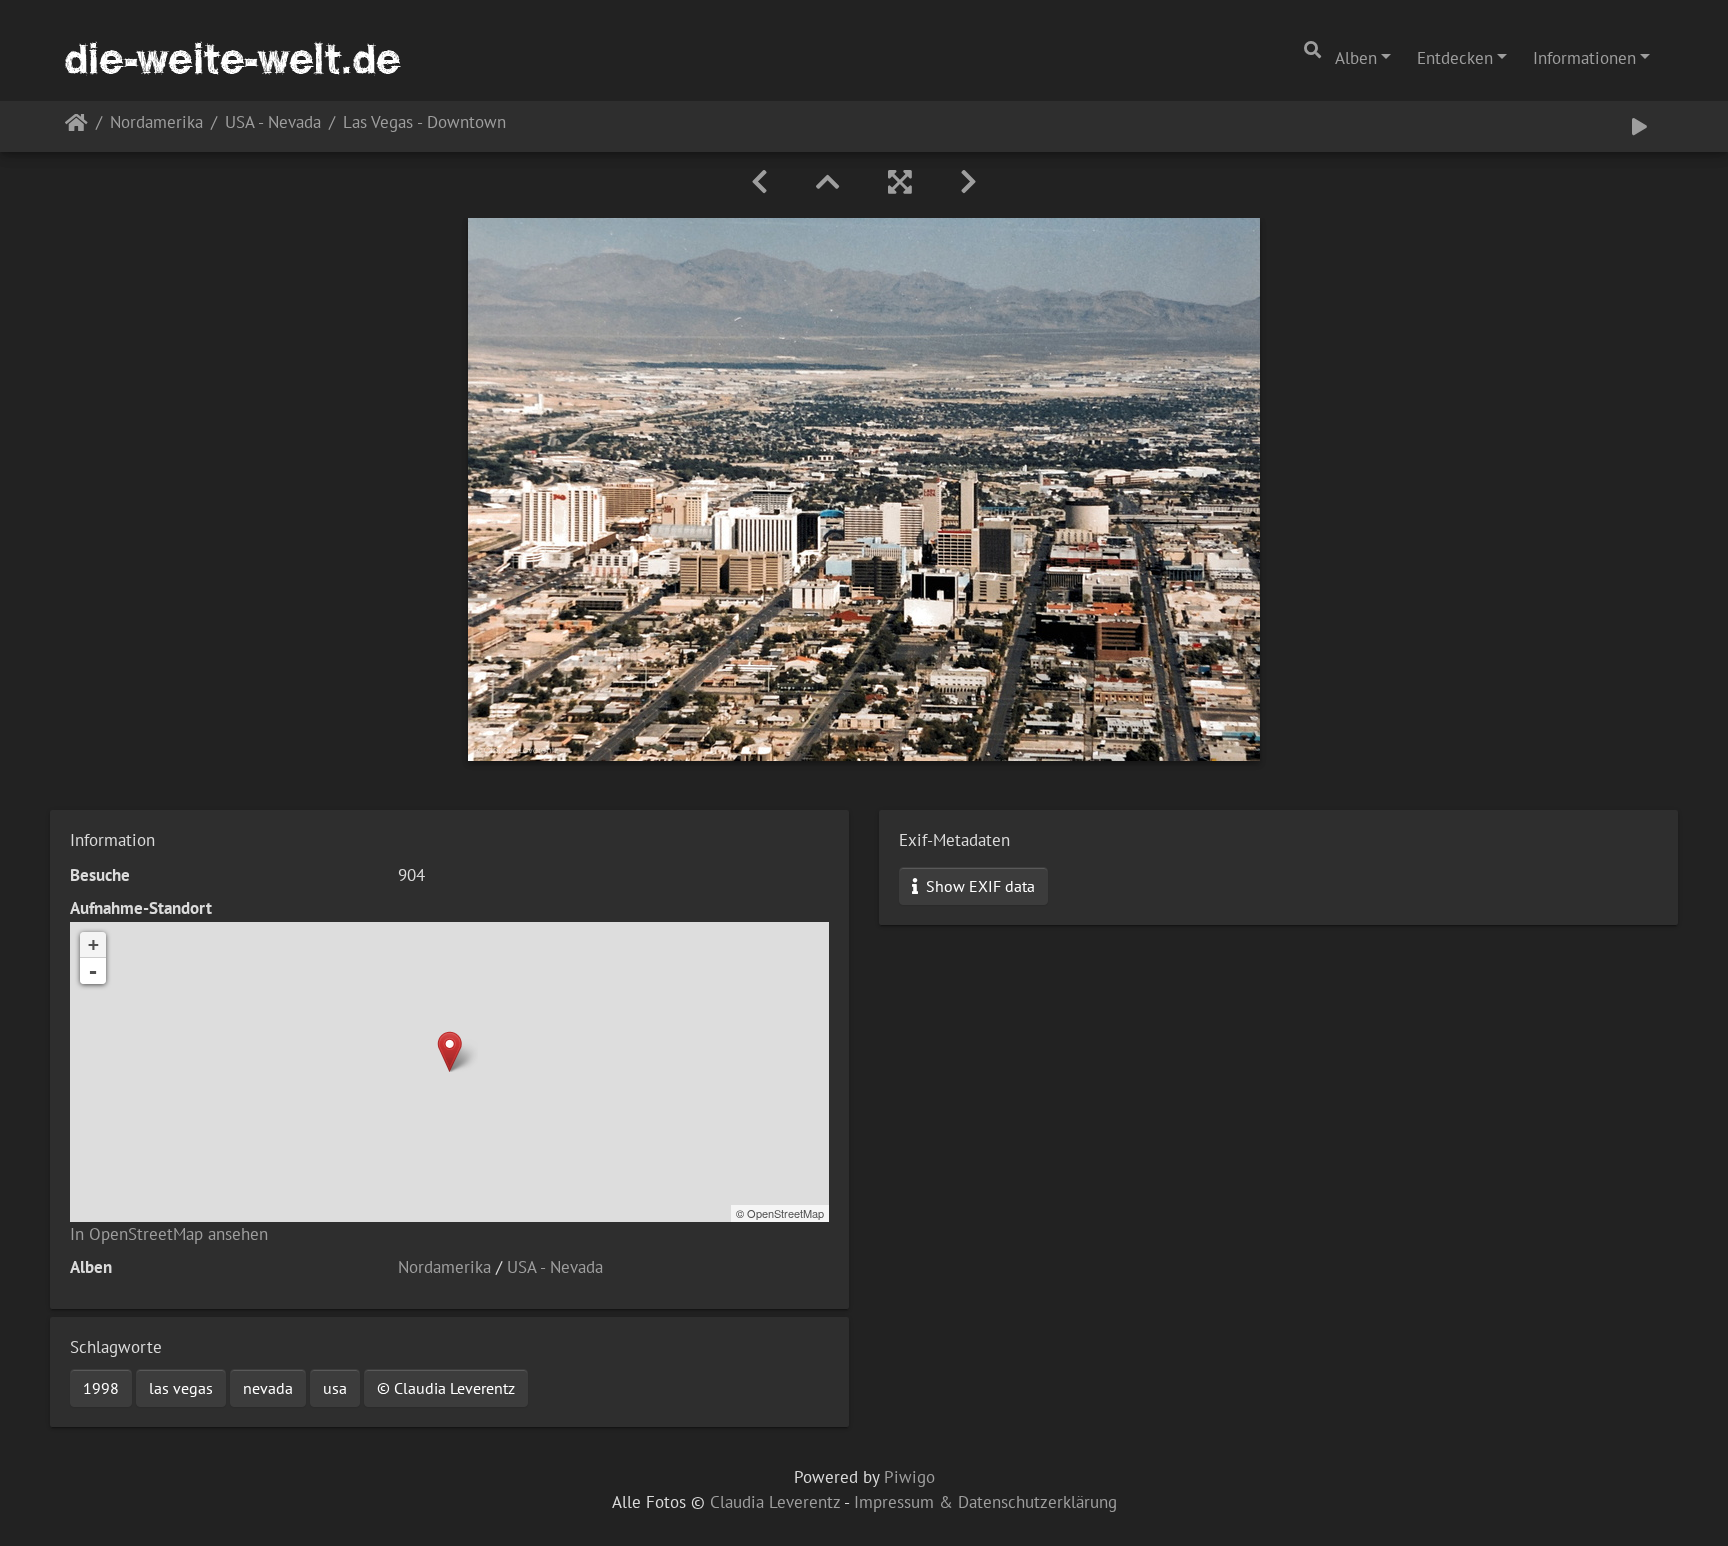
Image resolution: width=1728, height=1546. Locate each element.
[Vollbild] (900, 182)
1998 (101, 1388)
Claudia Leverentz (775, 1502)
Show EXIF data (978, 886)
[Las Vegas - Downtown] (449, 1051)
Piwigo (909, 1477)
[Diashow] (1639, 126)
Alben (1356, 58)
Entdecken (1455, 58)
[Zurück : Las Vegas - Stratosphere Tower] (759, 182)
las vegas (181, 1388)
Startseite (76, 126)
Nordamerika (156, 123)
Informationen (1584, 58)
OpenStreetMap (785, 1213)
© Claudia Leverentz (446, 1388)
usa (335, 1388)
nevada (268, 1388)
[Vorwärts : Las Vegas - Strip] (968, 182)
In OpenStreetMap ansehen (169, 1234)
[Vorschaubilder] (828, 182)
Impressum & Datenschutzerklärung (985, 1502)
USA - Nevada (273, 123)
